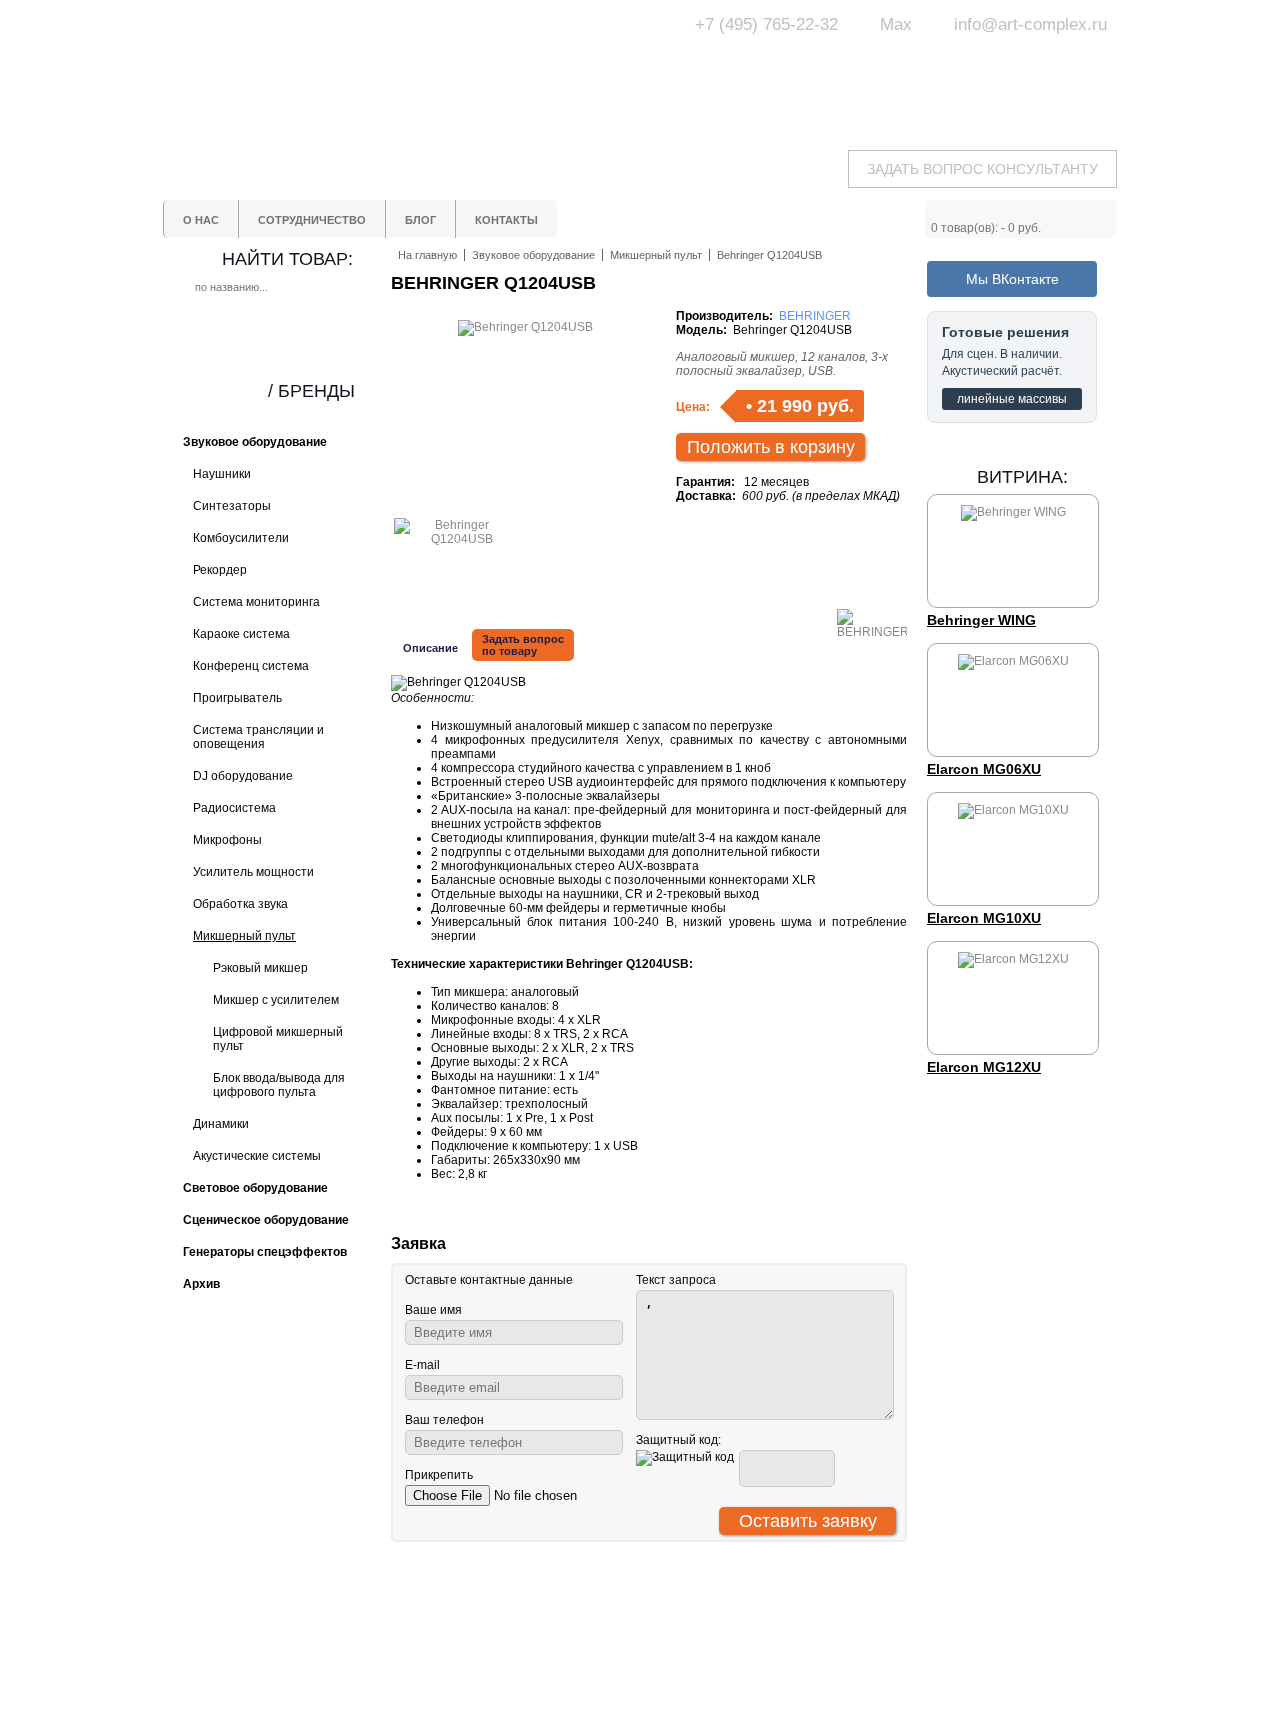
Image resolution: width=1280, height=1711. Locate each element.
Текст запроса (676, 1280)
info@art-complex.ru (1030, 24)
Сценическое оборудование (720, 1670)
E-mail (422, 1365)
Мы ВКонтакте (1012, 279)
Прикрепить (439, 1475)
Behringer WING (981, 620)
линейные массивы (1012, 399)
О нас (516, 1616)
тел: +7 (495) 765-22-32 (324, 1614)
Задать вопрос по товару (523, 645)
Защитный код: (678, 1440)
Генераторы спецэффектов (718, 1652)
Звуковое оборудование (708, 1634)
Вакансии (527, 1702)
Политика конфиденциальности (562, 1677)
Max (896, 24)
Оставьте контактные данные (489, 1280)
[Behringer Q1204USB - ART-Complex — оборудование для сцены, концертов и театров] (350, 67)
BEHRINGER (815, 316)
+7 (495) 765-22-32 (766, 24)
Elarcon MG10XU (984, 918)
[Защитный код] (685, 1458)
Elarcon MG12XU (984, 1067)
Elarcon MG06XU (984, 769)
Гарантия (527, 1652)
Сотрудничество (547, 1634)
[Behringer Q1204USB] (454, 539)
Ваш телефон (444, 1420)
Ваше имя (433, 1310)
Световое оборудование (710, 1616)
